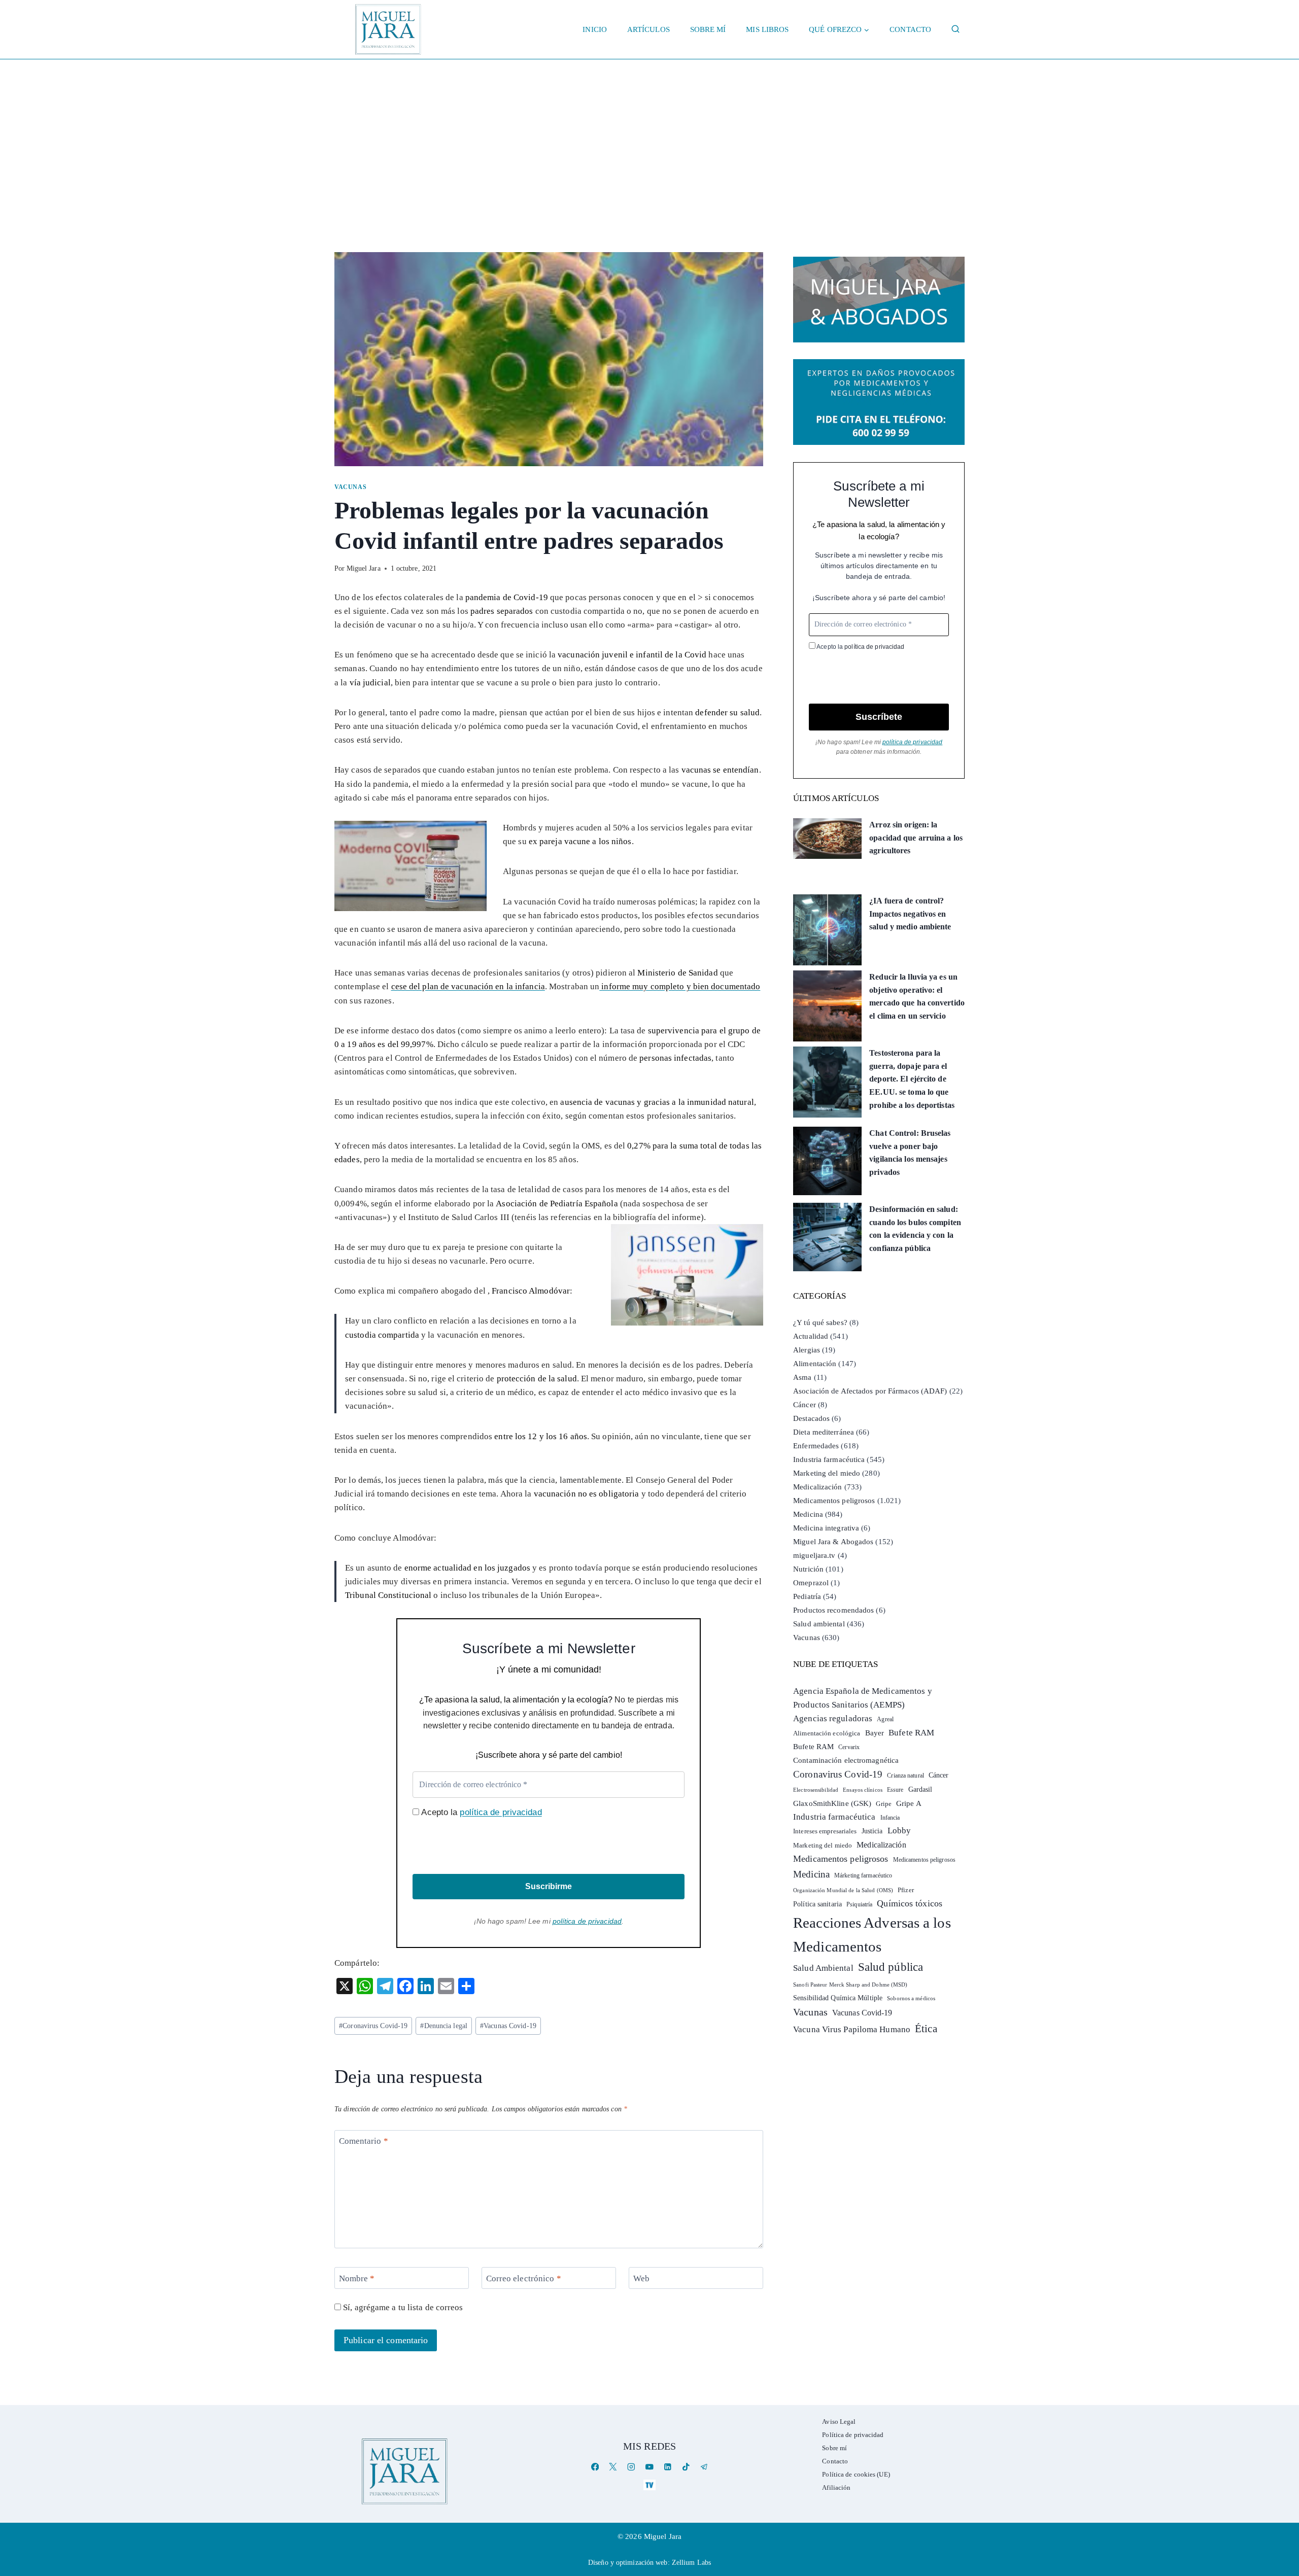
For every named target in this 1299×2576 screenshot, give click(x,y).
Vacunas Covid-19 (508, 2026)
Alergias (807, 1350)
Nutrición (808, 1569)
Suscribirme (549, 1886)
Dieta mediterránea (824, 1432)
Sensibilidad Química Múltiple (838, 1998)
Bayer (875, 1733)
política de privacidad (501, 1812)
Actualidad (811, 1336)
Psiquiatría (859, 1904)
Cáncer (805, 1405)
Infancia (890, 1818)
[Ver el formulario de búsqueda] (955, 29)
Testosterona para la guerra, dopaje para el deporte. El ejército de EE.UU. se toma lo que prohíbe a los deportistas (912, 1079)
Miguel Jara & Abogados (833, 1542)
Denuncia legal (444, 2026)
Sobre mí (708, 29)
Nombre (357, 2278)
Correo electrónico (524, 2278)
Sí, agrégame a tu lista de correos (402, 2307)
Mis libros (767, 29)
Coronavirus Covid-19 (373, 2026)
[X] (613, 2467)
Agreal (885, 1719)
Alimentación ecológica (827, 1733)
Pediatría (807, 1596)
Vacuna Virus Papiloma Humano (852, 2029)
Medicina (808, 1514)
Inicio (595, 29)
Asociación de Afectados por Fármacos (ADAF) (870, 1391)
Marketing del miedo (827, 1473)
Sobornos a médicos (911, 1998)
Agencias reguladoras (833, 1718)
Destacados (811, 1418)
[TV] (649, 2485)
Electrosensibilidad (816, 1790)
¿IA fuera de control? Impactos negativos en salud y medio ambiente (910, 914)
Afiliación (836, 2487)
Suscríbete (879, 717)
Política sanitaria (817, 1904)
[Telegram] (704, 2467)
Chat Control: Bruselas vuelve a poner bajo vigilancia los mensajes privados (910, 1153)
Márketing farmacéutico (863, 1875)
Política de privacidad (853, 2435)
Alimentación (815, 1364)
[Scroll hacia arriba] (1281, 2490)
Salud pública (891, 1967)
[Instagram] (631, 2467)
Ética (926, 2028)
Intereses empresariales (825, 1831)
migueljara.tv (814, 1555)
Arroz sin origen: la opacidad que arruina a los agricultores (916, 838)
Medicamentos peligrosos (834, 1501)
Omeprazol (811, 1583)
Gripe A (909, 1803)
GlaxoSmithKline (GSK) (832, 1803)
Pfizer (906, 1890)
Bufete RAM (911, 1733)
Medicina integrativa (826, 1528)
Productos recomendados (833, 1610)
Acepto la (480, 1812)
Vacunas (350, 487)
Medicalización (817, 1487)
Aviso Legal (839, 2422)
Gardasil (920, 1789)
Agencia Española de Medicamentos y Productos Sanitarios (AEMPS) (862, 1698)
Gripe (884, 1804)
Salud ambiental (819, 1624)
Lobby (899, 1831)
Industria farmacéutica (829, 1459)
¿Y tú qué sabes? (820, 1322)
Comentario (364, 2141)
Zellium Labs (691, 2563)
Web (641, 2278)
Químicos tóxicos (910, 1903)
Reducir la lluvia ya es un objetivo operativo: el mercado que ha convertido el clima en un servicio (917, 996)
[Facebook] (595, 2467)
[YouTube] (649, 2467)
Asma (802, 1377)
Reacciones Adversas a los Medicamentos (872, 1935)
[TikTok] (686, 2467)
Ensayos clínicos (863, 1790)
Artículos (648, 29)
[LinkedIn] (668, 2467)
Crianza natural (905, 1776)
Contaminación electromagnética (846, 1760)
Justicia (872, 1831)
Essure (895, 1790)
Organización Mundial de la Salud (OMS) (843, 1890)
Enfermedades (816, 1446)
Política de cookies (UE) (856, 2474)
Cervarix (849, 1747)
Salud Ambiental (823, 1968)
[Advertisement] (649, 135)
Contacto (910, 29)
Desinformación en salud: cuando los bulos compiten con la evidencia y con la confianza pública (915, 1229)
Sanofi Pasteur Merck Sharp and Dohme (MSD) (850, 1985)
